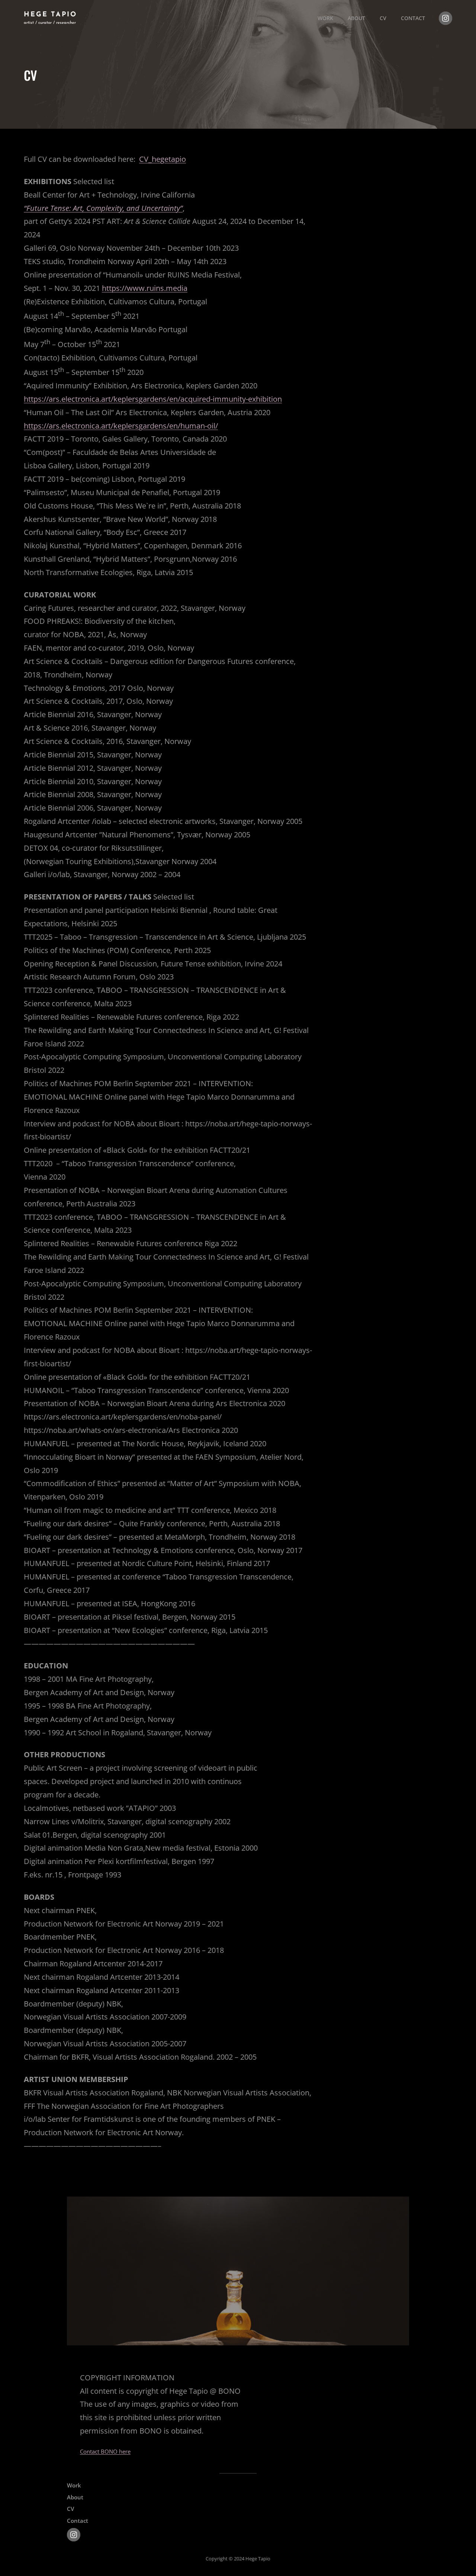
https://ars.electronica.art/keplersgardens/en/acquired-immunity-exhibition (153, 399)
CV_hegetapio (163, 159)
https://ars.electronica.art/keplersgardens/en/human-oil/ (121, 426)
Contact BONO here (105, 2451)
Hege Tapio (50, 15)
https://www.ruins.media (145, 288)
